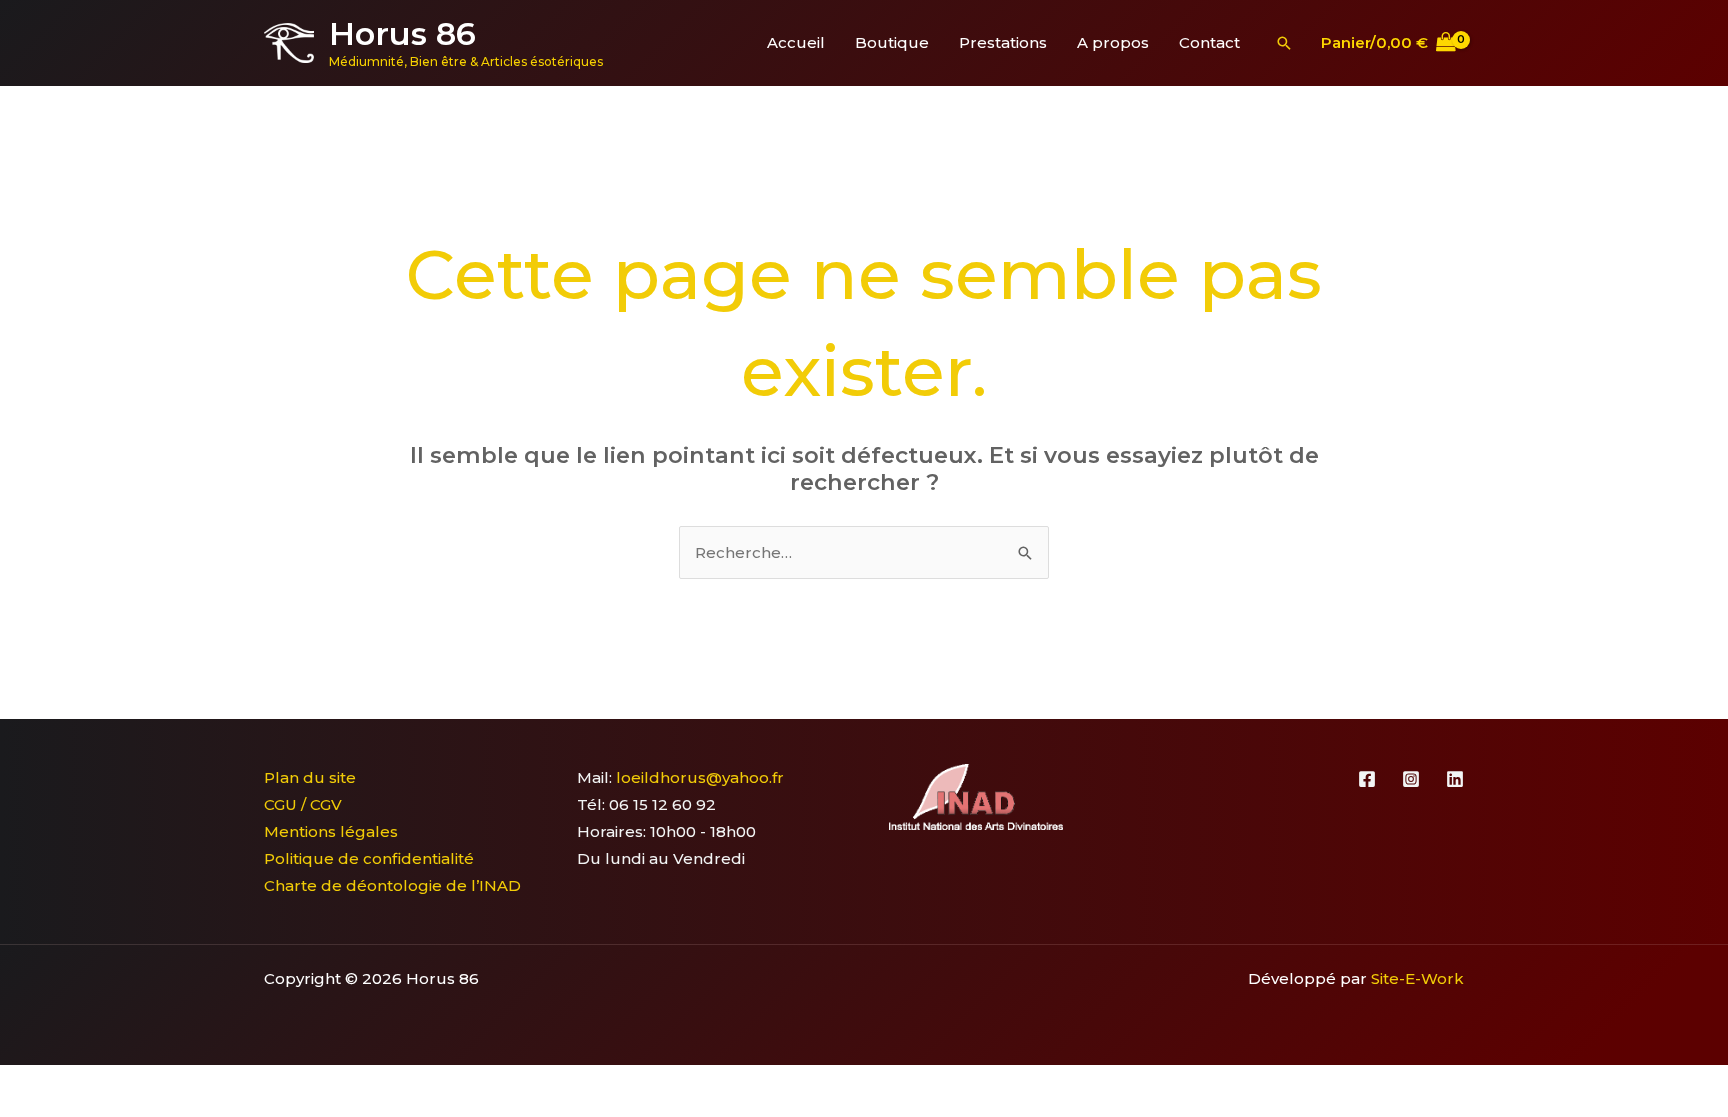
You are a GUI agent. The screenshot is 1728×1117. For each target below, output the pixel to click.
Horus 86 (402, 33)
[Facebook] (1367, 779)
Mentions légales (331, 831)
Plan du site (310, 777)
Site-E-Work (1417, 978)
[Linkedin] (1455, 779)
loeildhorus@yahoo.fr (700, 777)
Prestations (1003, 42)
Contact (1209, 42)
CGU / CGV (303, 804)
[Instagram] (1411, 779)
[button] (1284, 43)
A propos (1113, 42)
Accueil (796, 42)
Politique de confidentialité (369, 858)
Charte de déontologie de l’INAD (392, 885)
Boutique (892, 42)
